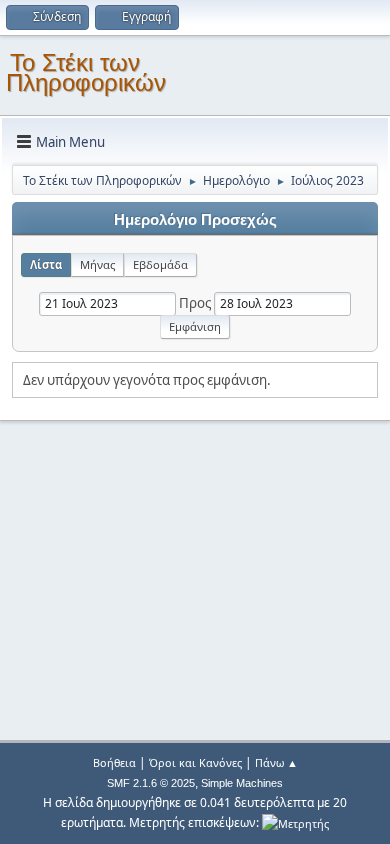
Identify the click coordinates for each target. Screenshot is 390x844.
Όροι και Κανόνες (195, 762)
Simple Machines (242, 783)
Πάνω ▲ (276, 762)
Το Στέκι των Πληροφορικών (86, 72)
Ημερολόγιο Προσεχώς (195, 220)
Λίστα (46, 264)
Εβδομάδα (160, 264)
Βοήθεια (114, 762)
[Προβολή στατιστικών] (295, 822)
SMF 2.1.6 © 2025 (151, 783)
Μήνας (97, 264)
